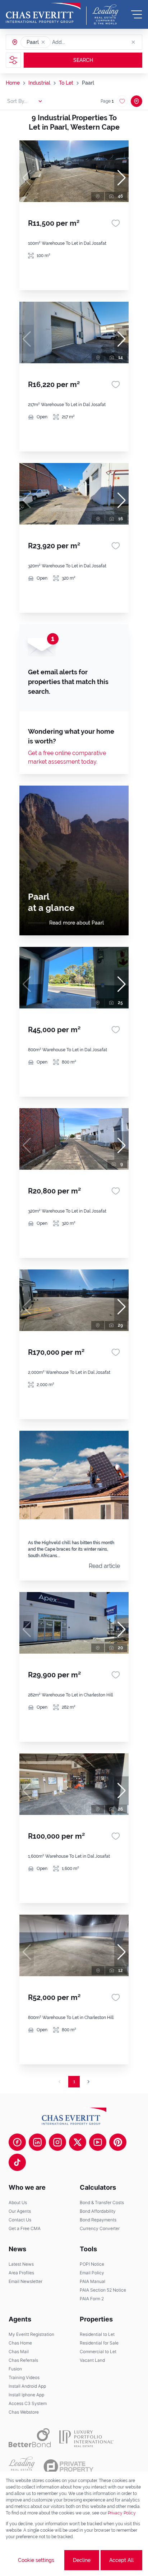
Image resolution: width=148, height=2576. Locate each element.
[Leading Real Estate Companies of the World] (105, 14)
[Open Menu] (137, 14)
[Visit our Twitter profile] (78, 2142)
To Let (66, 83)
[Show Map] (137, 101)
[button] (43, 42)
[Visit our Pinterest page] (118, 2142)
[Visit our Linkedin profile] (37, 2142)
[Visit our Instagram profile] (57, 2142)
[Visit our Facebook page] (17, 2142)
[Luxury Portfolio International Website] (86, 2438)
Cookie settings (36, 2560)
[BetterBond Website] (30, 2438)
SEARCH (83, 60)
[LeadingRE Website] (22, 2467)
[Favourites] (116, 223)
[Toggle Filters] (13, 60)
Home (13, 83)
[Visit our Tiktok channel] (17, 2162)
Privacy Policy (122, 2513)
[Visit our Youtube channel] (98, 2142)
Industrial (39, 83)
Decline (82, 2560)
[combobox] (80, 42)
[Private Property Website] (68, 2467)
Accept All (121, 2560)
